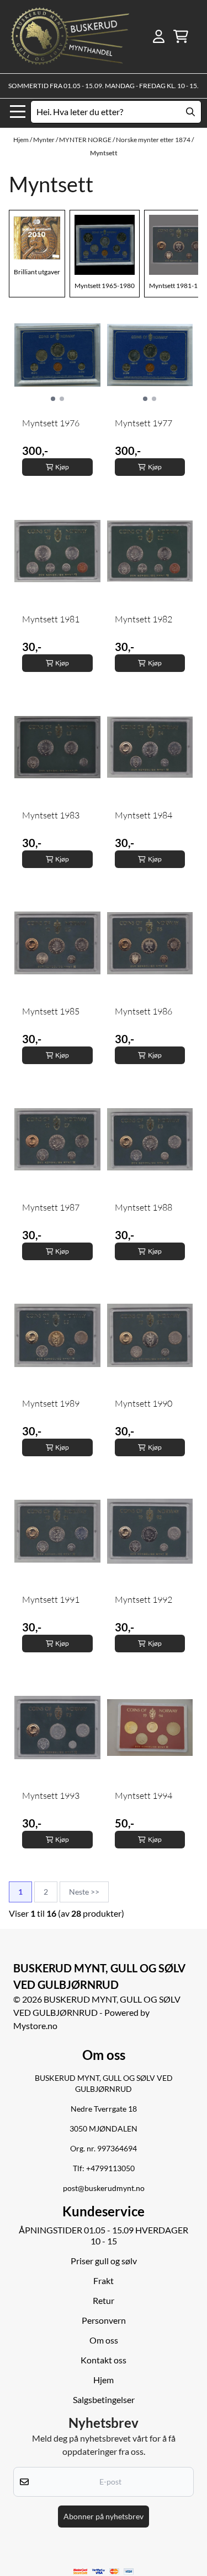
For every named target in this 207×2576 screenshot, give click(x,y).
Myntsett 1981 (51, 619)
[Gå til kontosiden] (159, 36)
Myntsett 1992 (144, 1599)
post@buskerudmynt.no (104, 2188)
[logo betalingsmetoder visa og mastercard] (103, 2571)
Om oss (104, 2340)
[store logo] (70, 37)
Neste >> (84, 1892)
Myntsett (104, 153)
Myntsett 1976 (51, 423)
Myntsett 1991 (51, 1599)
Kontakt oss (104, 2360)
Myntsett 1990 (144, 1403)
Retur (104, 2300)
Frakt (104, 2281)
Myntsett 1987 (51, 1207)
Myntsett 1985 (51, 1011)
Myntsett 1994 (144, 1796)
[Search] (190, 112)
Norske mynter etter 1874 (154, 140)
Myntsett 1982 (144, 619)
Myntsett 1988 (144, 1207)
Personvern (104, 2320)
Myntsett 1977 (144, 423)
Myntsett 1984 (144, 815)
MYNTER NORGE (86, 140)
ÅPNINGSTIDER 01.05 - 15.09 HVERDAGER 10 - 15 (104, 2235)
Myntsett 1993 (51, 1796)
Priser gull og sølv (104, 2261)
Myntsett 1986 (144, 1011)
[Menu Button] (18, 112)
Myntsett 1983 (51, 815)
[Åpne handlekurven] (181, 36)
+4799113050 (110, 2168)
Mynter (44, 140)
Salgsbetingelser (104, 2399)
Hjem (22, 140)
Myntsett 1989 (51, 1403)
